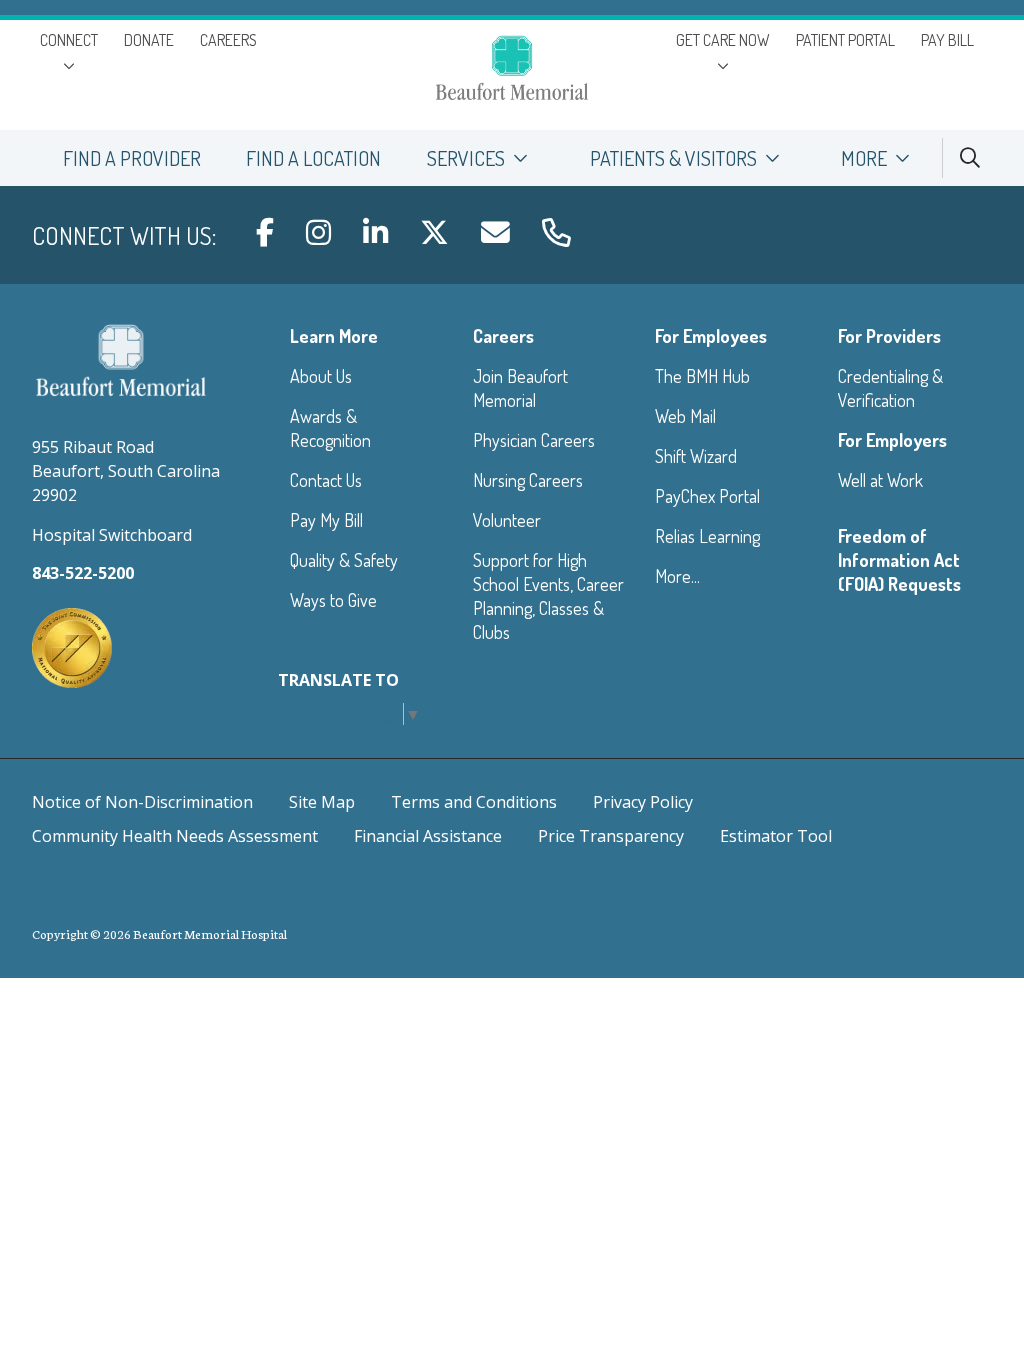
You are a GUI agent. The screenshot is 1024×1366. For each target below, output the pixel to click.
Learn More (334, 336)
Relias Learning (707, 536)
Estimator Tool (776, 836)
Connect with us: (124, 235)
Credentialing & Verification (890, 388)
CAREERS (228, 40)
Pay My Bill (326, 520)
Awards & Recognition (330, 428)
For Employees (711, 336)
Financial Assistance (428, 836)
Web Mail (685, 416)
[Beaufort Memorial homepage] (512, 71)
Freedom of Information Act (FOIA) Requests (899, 560)
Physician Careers (534, 440)
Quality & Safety (344, 560)
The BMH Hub (702, 376)
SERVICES (466, 158)
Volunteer (507, 520)
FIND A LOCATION (313, 158)
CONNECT (69, 40)
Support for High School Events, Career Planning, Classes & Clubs (548, 596)
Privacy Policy (643, 802)
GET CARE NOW (723, 40)
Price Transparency (611, 836)
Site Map (322, 802)
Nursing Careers (528, 480)
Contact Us (326, 480)
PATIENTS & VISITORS (673, 158)
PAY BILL (947, 40)
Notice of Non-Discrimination (142, 802)
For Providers (889, 336)
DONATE (149, 40)
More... (677, 576)
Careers (503, 336)
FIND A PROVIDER (132, 158)
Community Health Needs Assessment (175, 836)
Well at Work (880, 480)
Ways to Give (333, 600)
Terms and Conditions (474, 802)
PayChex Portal (707, 496)
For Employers (892, 440)
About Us (321, 376)
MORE (864, 158)
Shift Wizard (696, 456)
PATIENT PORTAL (845, 40)
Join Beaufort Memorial (520, 388)
